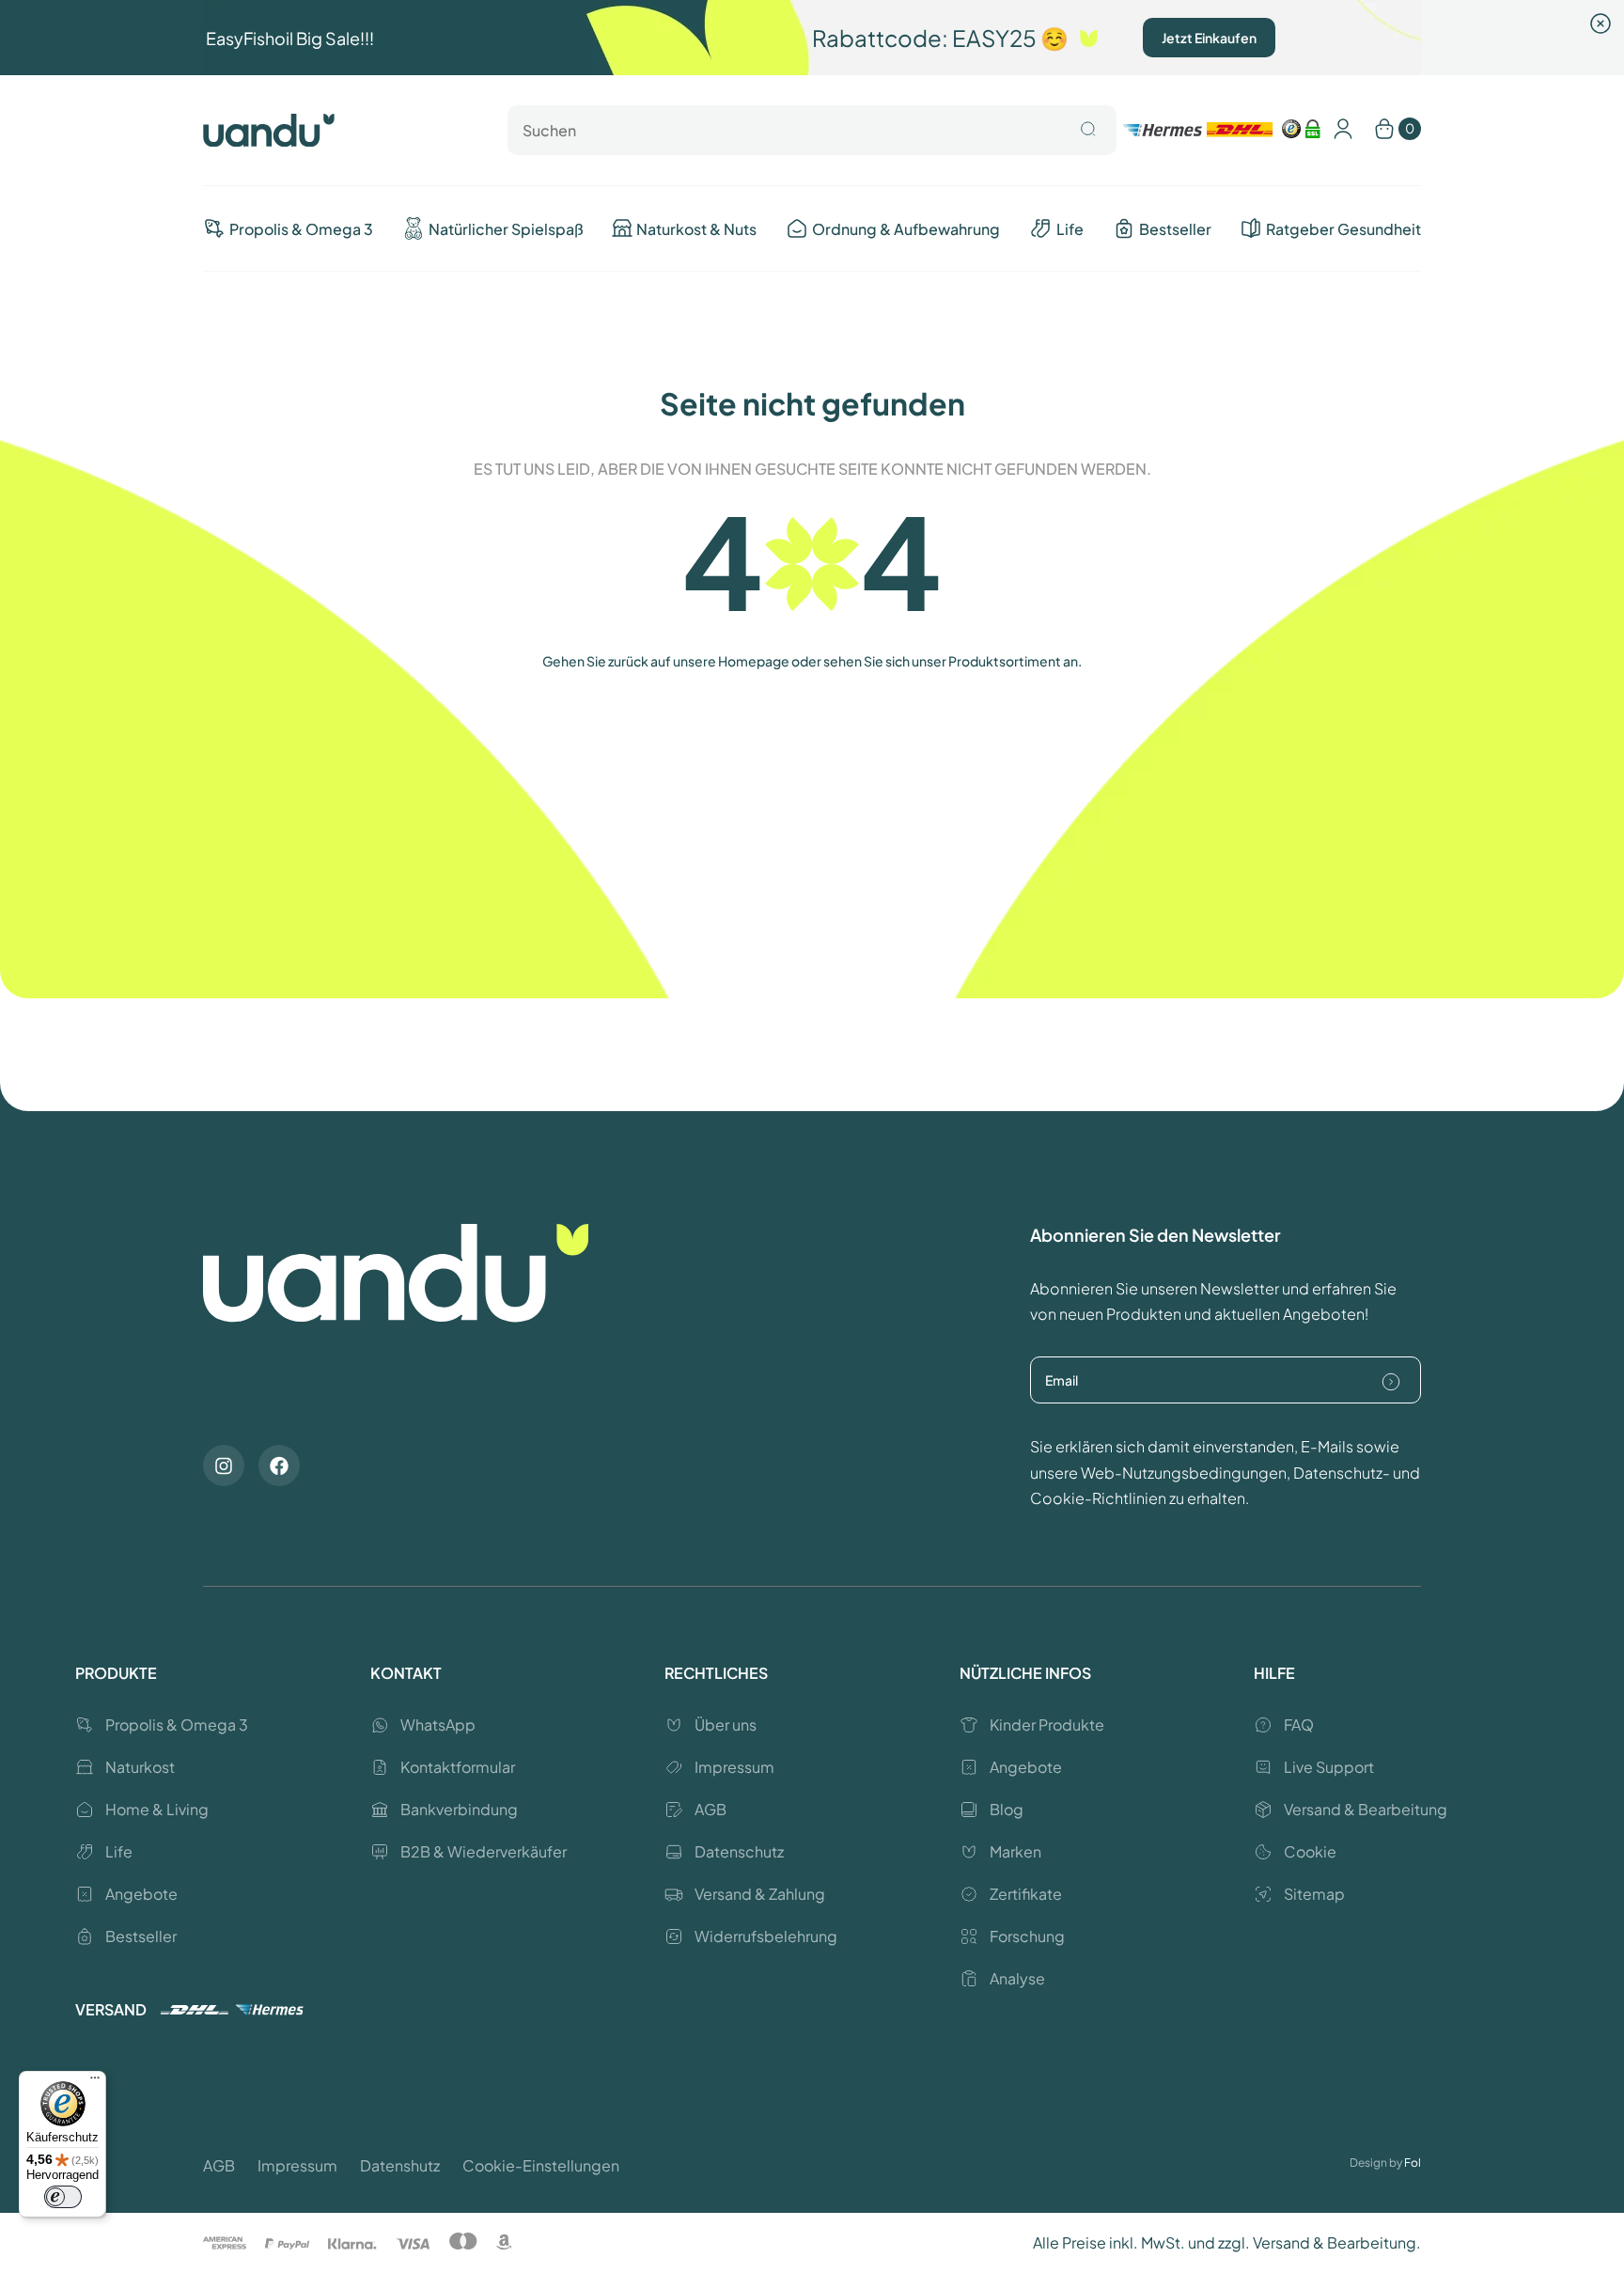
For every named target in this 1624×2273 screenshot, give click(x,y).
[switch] (63, 2197)
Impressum (297, 2165)
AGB (219, 2165)
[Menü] (95, 2082)
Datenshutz (400, 2165)
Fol (1413, 2163)
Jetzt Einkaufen (1209, 38)
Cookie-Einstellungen (541, 2165)
